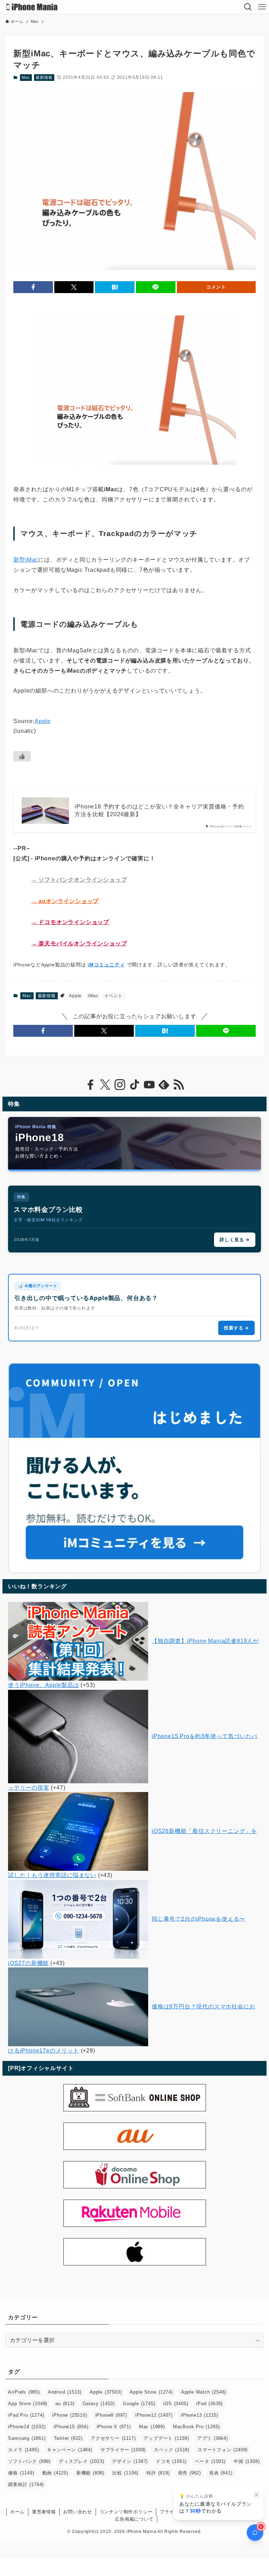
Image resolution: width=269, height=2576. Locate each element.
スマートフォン (223, 2450)
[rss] (179, 1085)
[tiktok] (134, 1085)
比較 (125, 2473)
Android (65, 2392)
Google (139, 2404)
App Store (28, 2404)
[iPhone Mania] (32, 7)
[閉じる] (256, 2495)
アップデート (166, 2438)
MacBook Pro (196, 2427)
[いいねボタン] (22, 756)
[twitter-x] (105, 1085)
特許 (158, 2473)
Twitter (68, 2438)
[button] (33, 287)
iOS (176, 2404)
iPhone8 (111, 2415)
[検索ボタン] (248, 7)
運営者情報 (44, 2512)
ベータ (210, 2461)
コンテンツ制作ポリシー (126, 2512)
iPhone (70, 2415)
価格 (21, 2473)
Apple (43, 721)
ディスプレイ (81, 2461)
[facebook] (90, 1085)
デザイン (130, 2461)
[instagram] (120, 1085)
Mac (26, 77)
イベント (113, 996)
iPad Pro (26, 2415)
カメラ (23, 2450)
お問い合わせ (78, 2512)
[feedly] (164, 1085)
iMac (93, 996)
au (65, 2404)
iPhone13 (199, 2415)
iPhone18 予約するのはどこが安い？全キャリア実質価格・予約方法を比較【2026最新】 (159, 810)
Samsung (27, 2438)
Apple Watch (204, 2392)
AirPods (24, 2392)
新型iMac (26, 560)
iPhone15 (71, 2427)
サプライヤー (123, 2450)
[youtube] (149, 1085)
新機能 (90, 2473)
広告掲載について (134, 2519)
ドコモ (171, 2461)
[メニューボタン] (262, 7)
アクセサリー (113, 2438)
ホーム (17, 2512)
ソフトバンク (29, 2461)
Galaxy (99, 2404)
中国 (247, 2461)
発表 (221, 2473)
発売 (189, 2473)
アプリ (213, 2438)
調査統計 (26, 2484)
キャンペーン (70, 2450)
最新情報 (44, 77)
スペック (172, 2450)
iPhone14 (27, 2427)
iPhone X (114, 2427)
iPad (209, 2404)
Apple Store (151, 2392)
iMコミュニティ (106, 965)
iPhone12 (154, 2415)
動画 (55, 2473)
